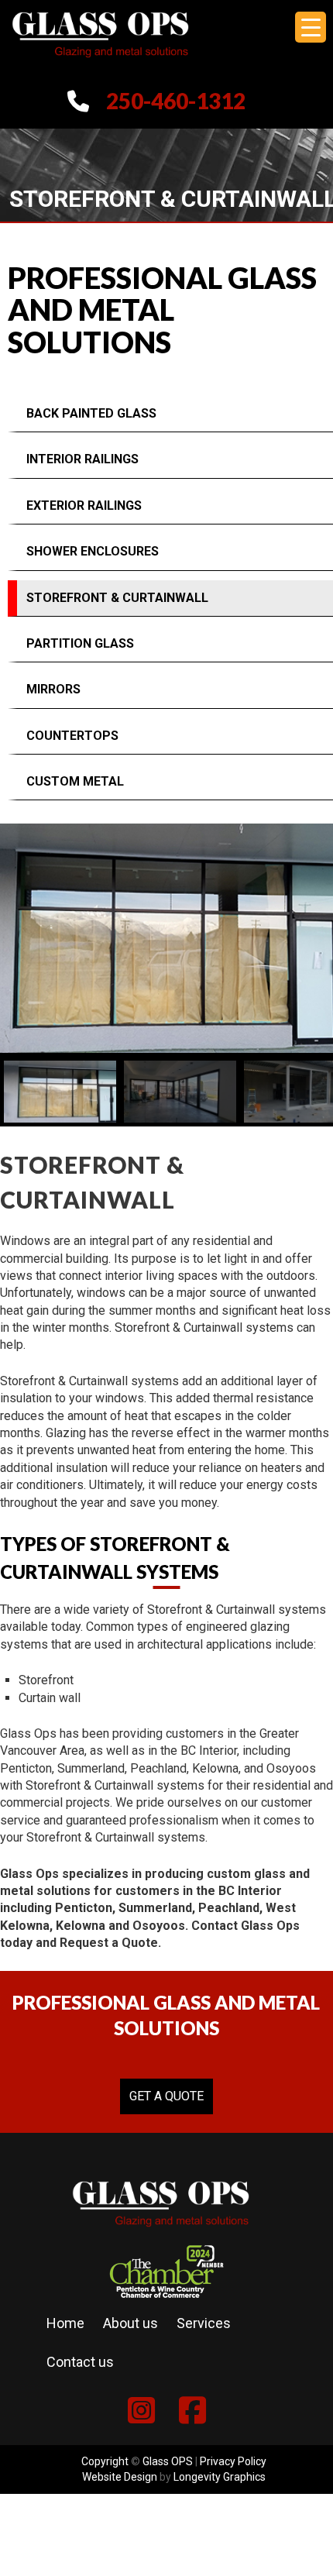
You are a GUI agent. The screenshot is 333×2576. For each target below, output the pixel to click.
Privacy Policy (233, 2461)
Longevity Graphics (220, 2477)
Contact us (80, 2362)
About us (130, 2323)
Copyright (105, 2461)
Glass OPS (168, 2461)
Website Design (120, 2477)
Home (65, 2323)
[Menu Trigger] (311, 27)
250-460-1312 (176, 101)
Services (204, 2323)
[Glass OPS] (100, 65)
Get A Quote (166, 2096)
